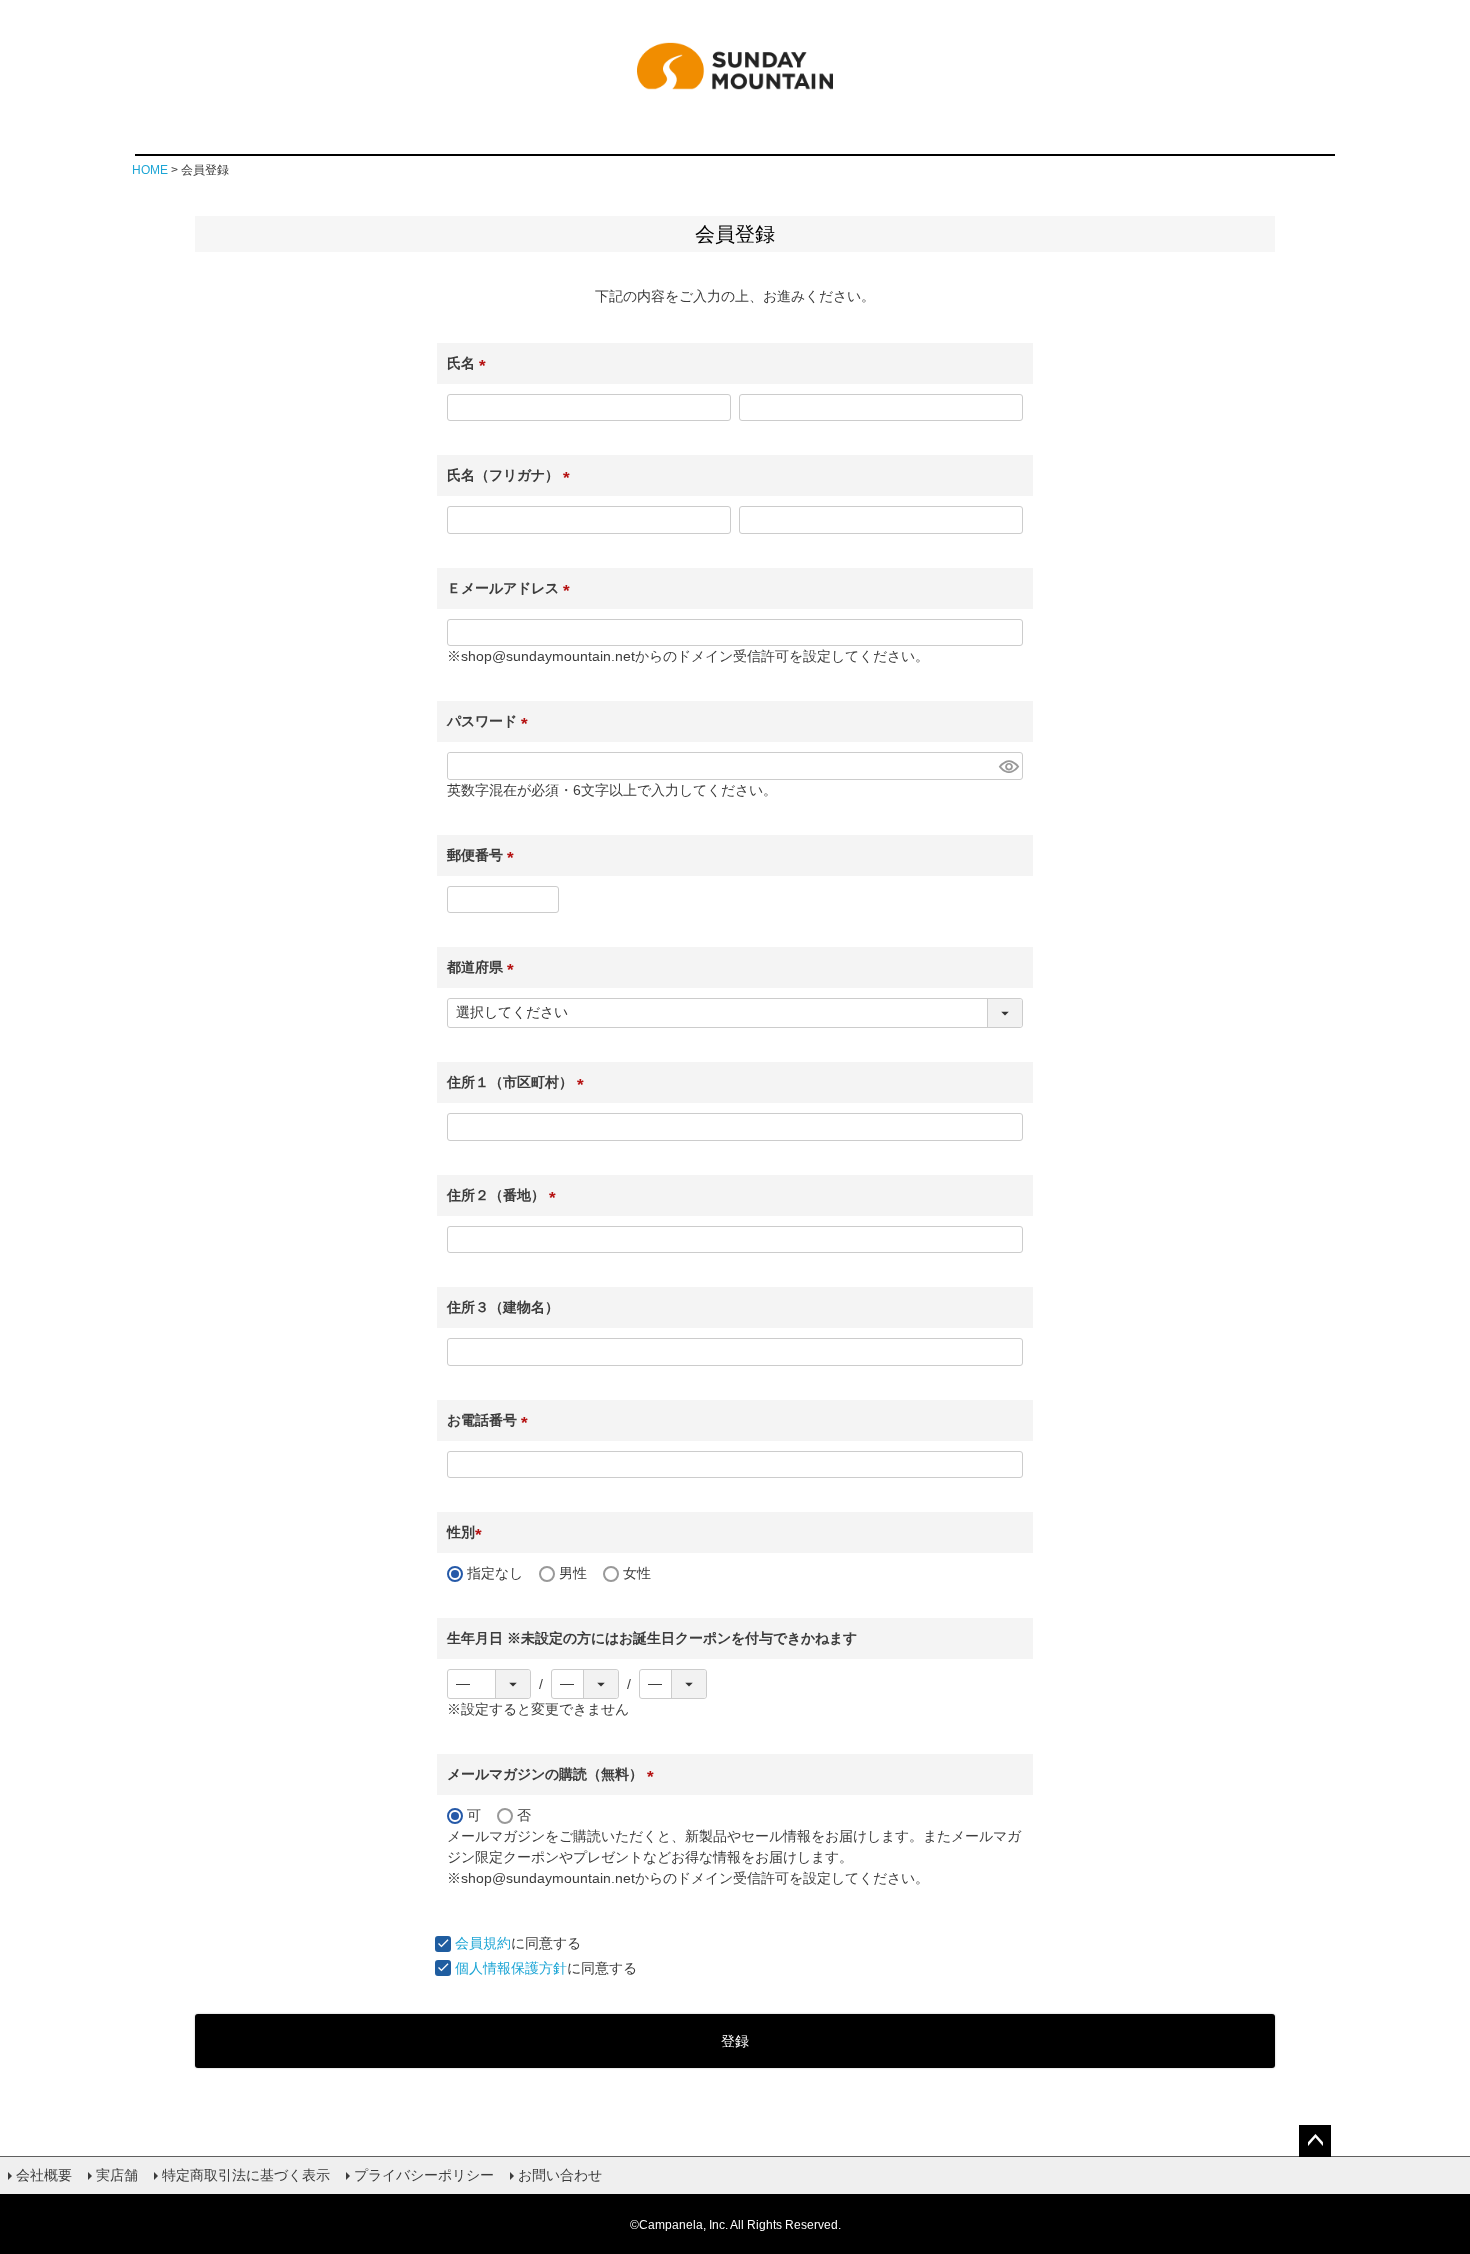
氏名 (470, 363)
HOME (150, 170)
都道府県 (484, 967)
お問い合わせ (560, 2175)
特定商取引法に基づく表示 (246, 2175)
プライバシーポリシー (424, 2175)
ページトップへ (1315, 2141)
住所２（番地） (505, 1195)
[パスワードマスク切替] (1008, 766)
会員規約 (483, 1943)
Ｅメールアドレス (512, 588)
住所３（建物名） (503, 1307)
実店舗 (117, 2175)
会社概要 (44, 2175)
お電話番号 (491, 1420)
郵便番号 (484, 855)
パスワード (491, 721)
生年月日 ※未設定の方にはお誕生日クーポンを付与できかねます (652, 1638)
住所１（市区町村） (519, 1082)
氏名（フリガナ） (512, 475)
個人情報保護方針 (511, 1968)
